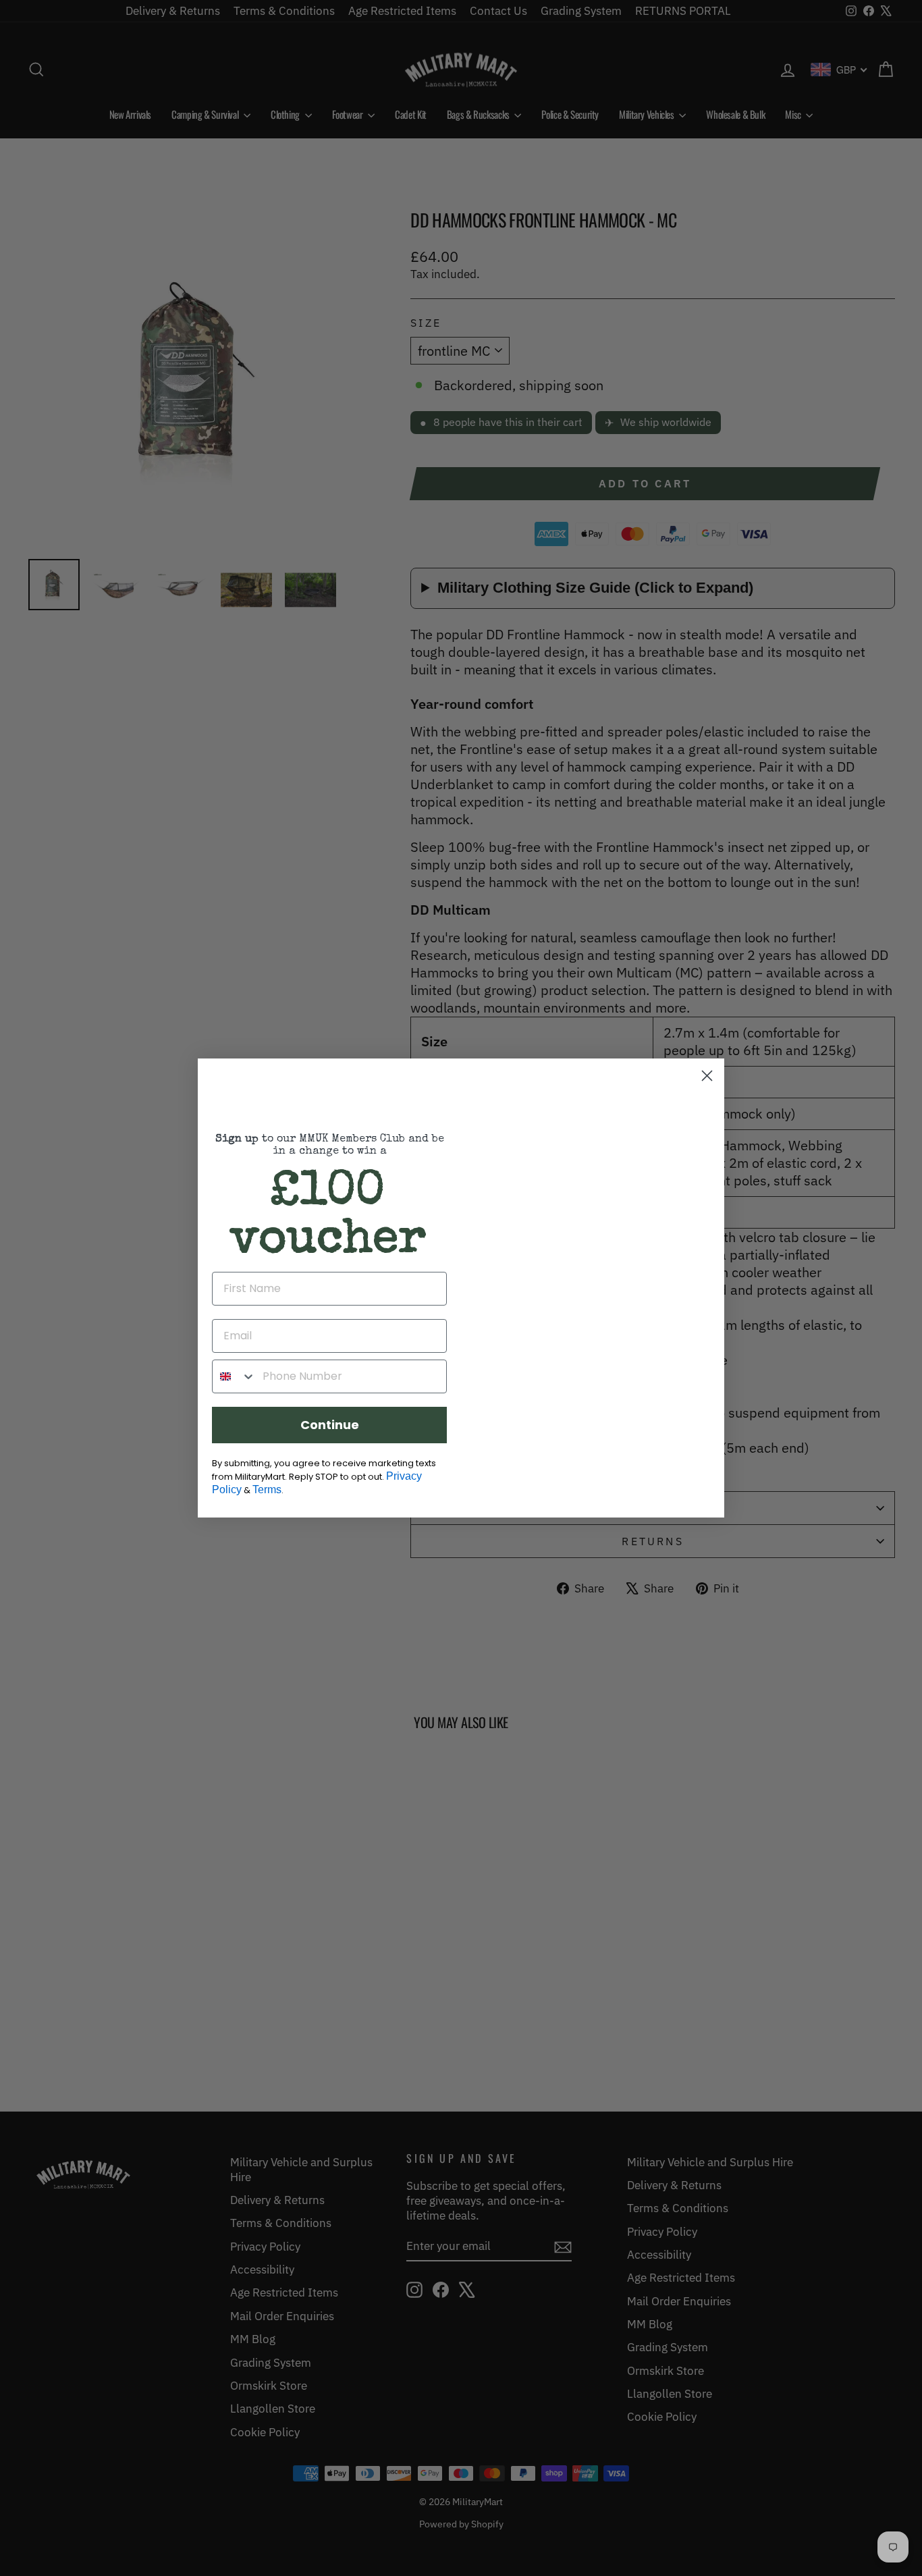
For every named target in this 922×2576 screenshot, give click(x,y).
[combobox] (234, 1376)
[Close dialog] (707, 1076)
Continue (330, 1425)
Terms (267, 1490)
